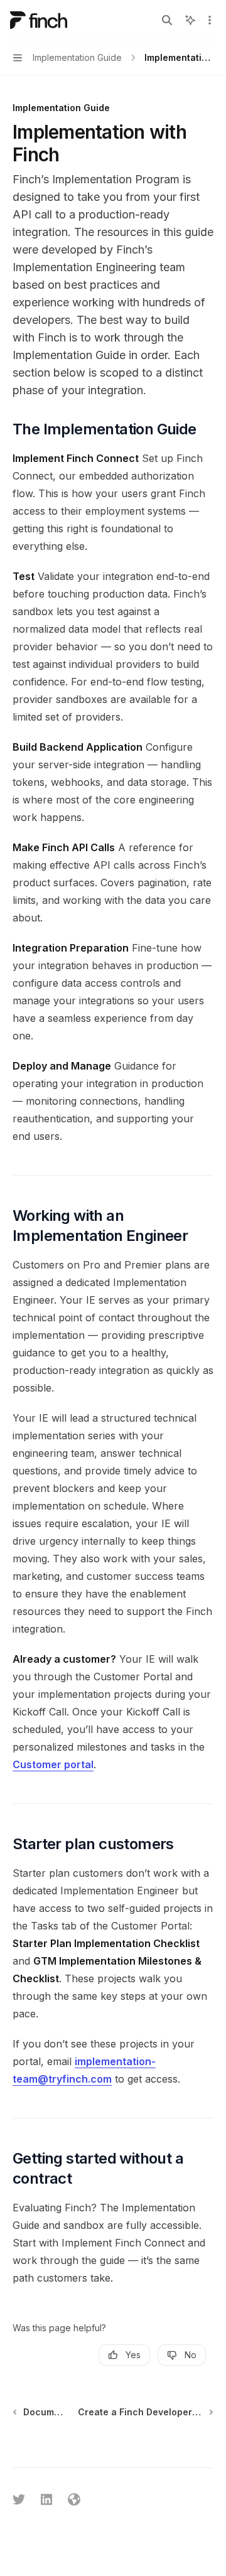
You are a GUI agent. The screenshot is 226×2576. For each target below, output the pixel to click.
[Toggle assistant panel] (190, 20)
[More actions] (210, 20)
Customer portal (53, 1764)
